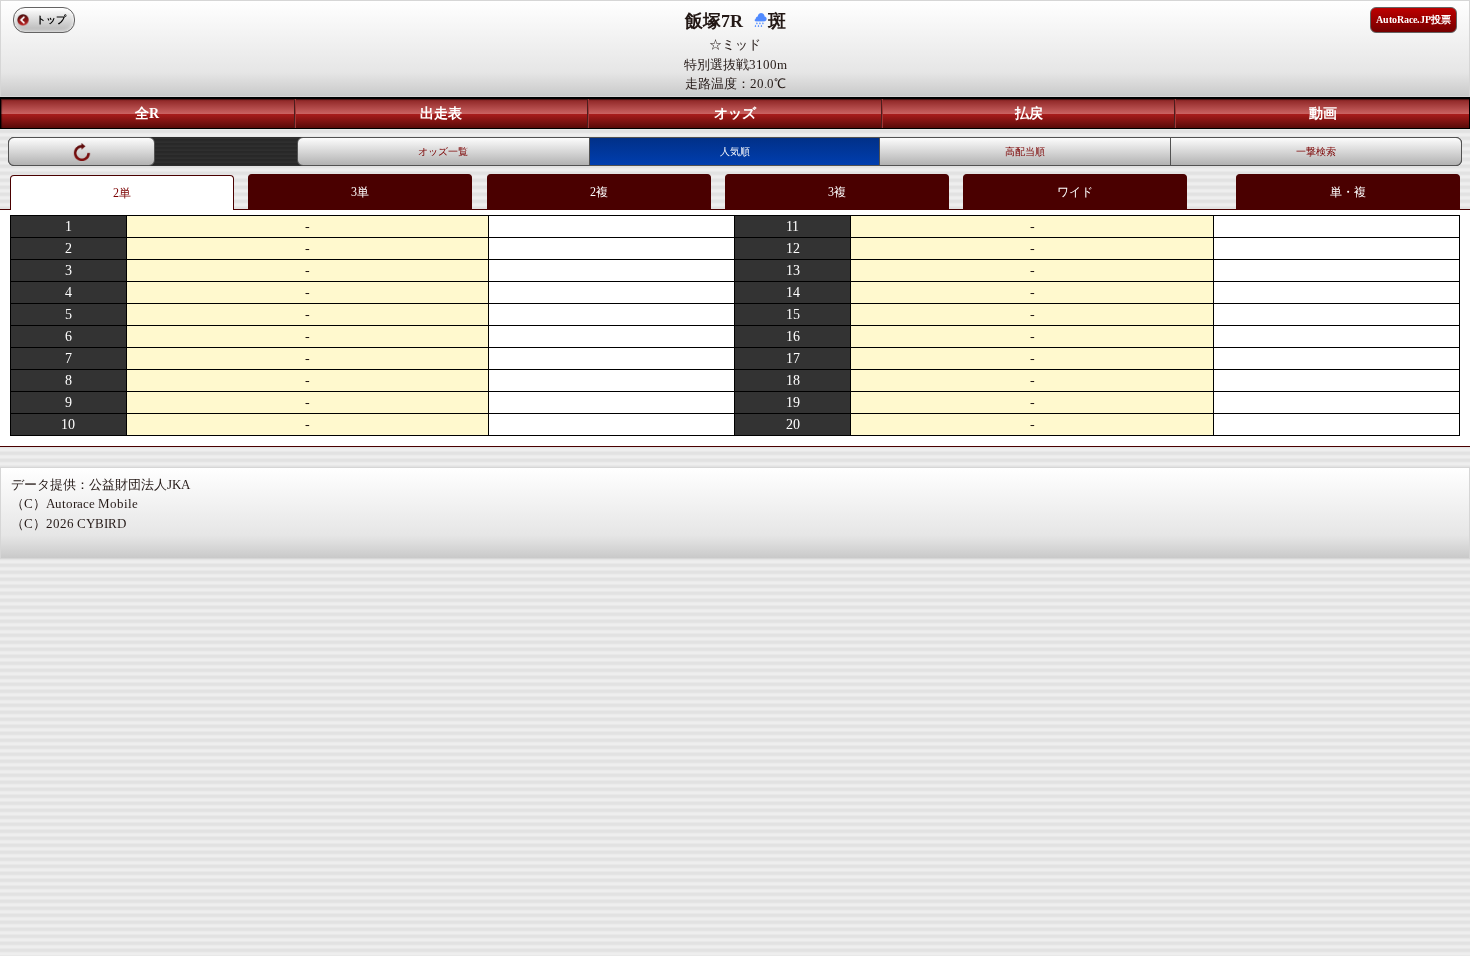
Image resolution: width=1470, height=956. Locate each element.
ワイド (1075, 192)
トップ (51, 19)
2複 (599, 192)
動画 (1323, 113)
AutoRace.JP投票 (1413, 19)
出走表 (441, 113)
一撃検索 (1316, 151)
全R (147, 113)
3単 (360, 192)
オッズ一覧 (443, 151)
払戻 (1029, 113)
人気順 (735, 151)
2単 (122, 193)
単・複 (1348, 192)
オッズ (735, 113)
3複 (837, 192)
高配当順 (1025, 151)
